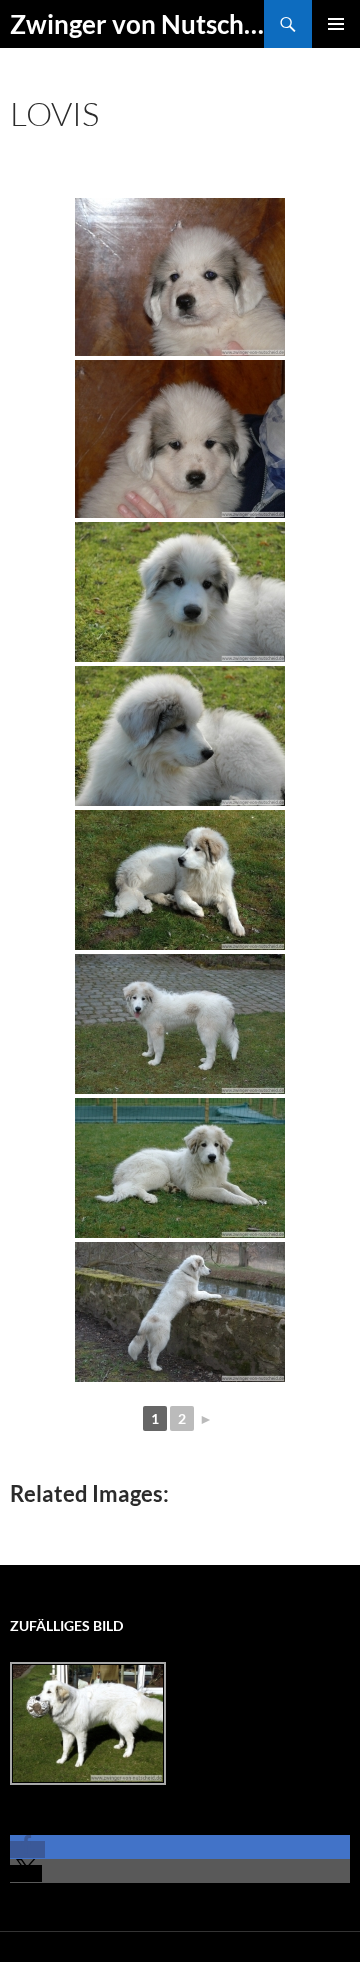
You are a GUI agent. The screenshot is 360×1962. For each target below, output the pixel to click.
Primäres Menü (336, 24)
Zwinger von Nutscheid (137, 24)
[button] (27, 1849)
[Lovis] (180, 277)
